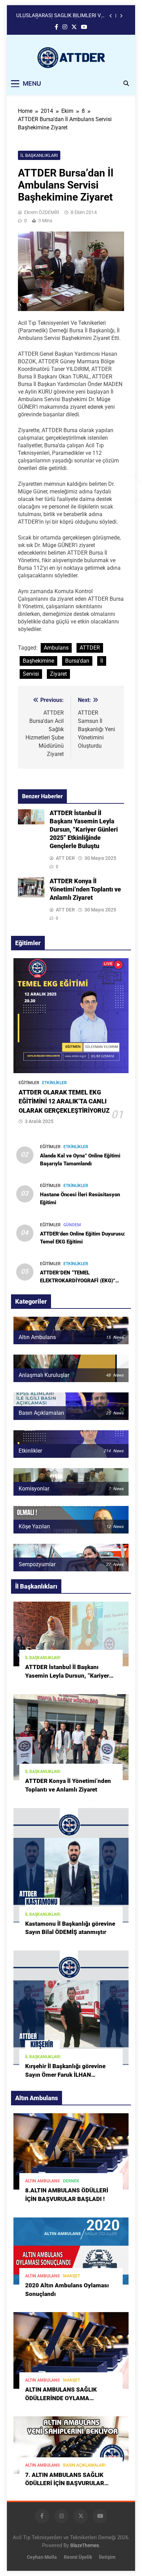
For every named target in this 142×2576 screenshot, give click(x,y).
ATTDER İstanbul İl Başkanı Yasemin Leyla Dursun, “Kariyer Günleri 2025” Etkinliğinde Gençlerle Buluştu (84, 830)
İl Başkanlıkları (39, 155)
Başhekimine (38, 661)
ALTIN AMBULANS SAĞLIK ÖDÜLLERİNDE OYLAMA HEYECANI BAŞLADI (61, 2398)
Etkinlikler (54, 1083)
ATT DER (65, 858)
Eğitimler (29, 1083)
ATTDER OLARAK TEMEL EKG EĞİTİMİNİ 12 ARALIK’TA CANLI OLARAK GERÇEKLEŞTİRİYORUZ (64, 1102)
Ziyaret (58, 674)
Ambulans (56, 648)
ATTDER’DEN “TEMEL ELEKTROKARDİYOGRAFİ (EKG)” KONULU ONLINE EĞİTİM (78, 1281)
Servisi (31, 674)
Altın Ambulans (42, 2181)
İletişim (107, 2557)
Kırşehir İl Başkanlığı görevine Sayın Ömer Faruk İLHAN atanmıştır (65, 2075)
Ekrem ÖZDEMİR (42, 212)
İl (102, 661)
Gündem (72, 1225)
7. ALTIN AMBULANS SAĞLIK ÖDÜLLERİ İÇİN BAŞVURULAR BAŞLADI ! (65, 2484)
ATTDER (90, 648)
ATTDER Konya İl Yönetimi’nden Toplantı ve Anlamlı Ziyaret (85, 889)
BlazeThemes (85, 2546)
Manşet (72, 2276)
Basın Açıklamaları (84, 2465)
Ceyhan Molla (42, 2557)
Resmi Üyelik (78, 2557)
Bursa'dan (77, 661)
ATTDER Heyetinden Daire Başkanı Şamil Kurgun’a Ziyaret (56, 16)
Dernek (71, 2181)
